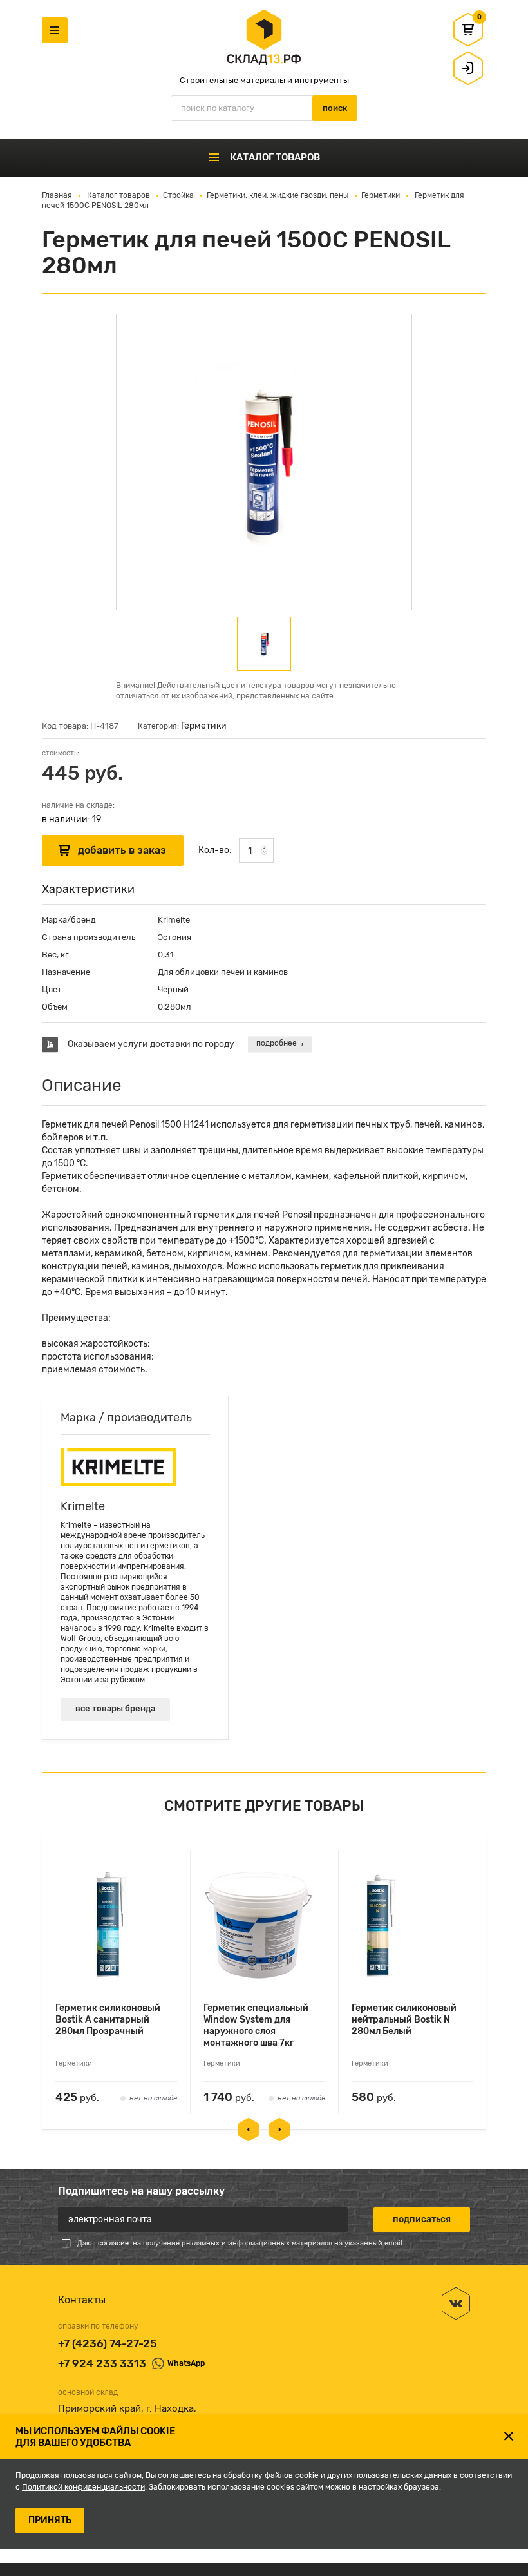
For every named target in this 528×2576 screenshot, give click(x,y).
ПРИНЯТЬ (50, 2520)
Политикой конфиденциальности (83, 2487)
